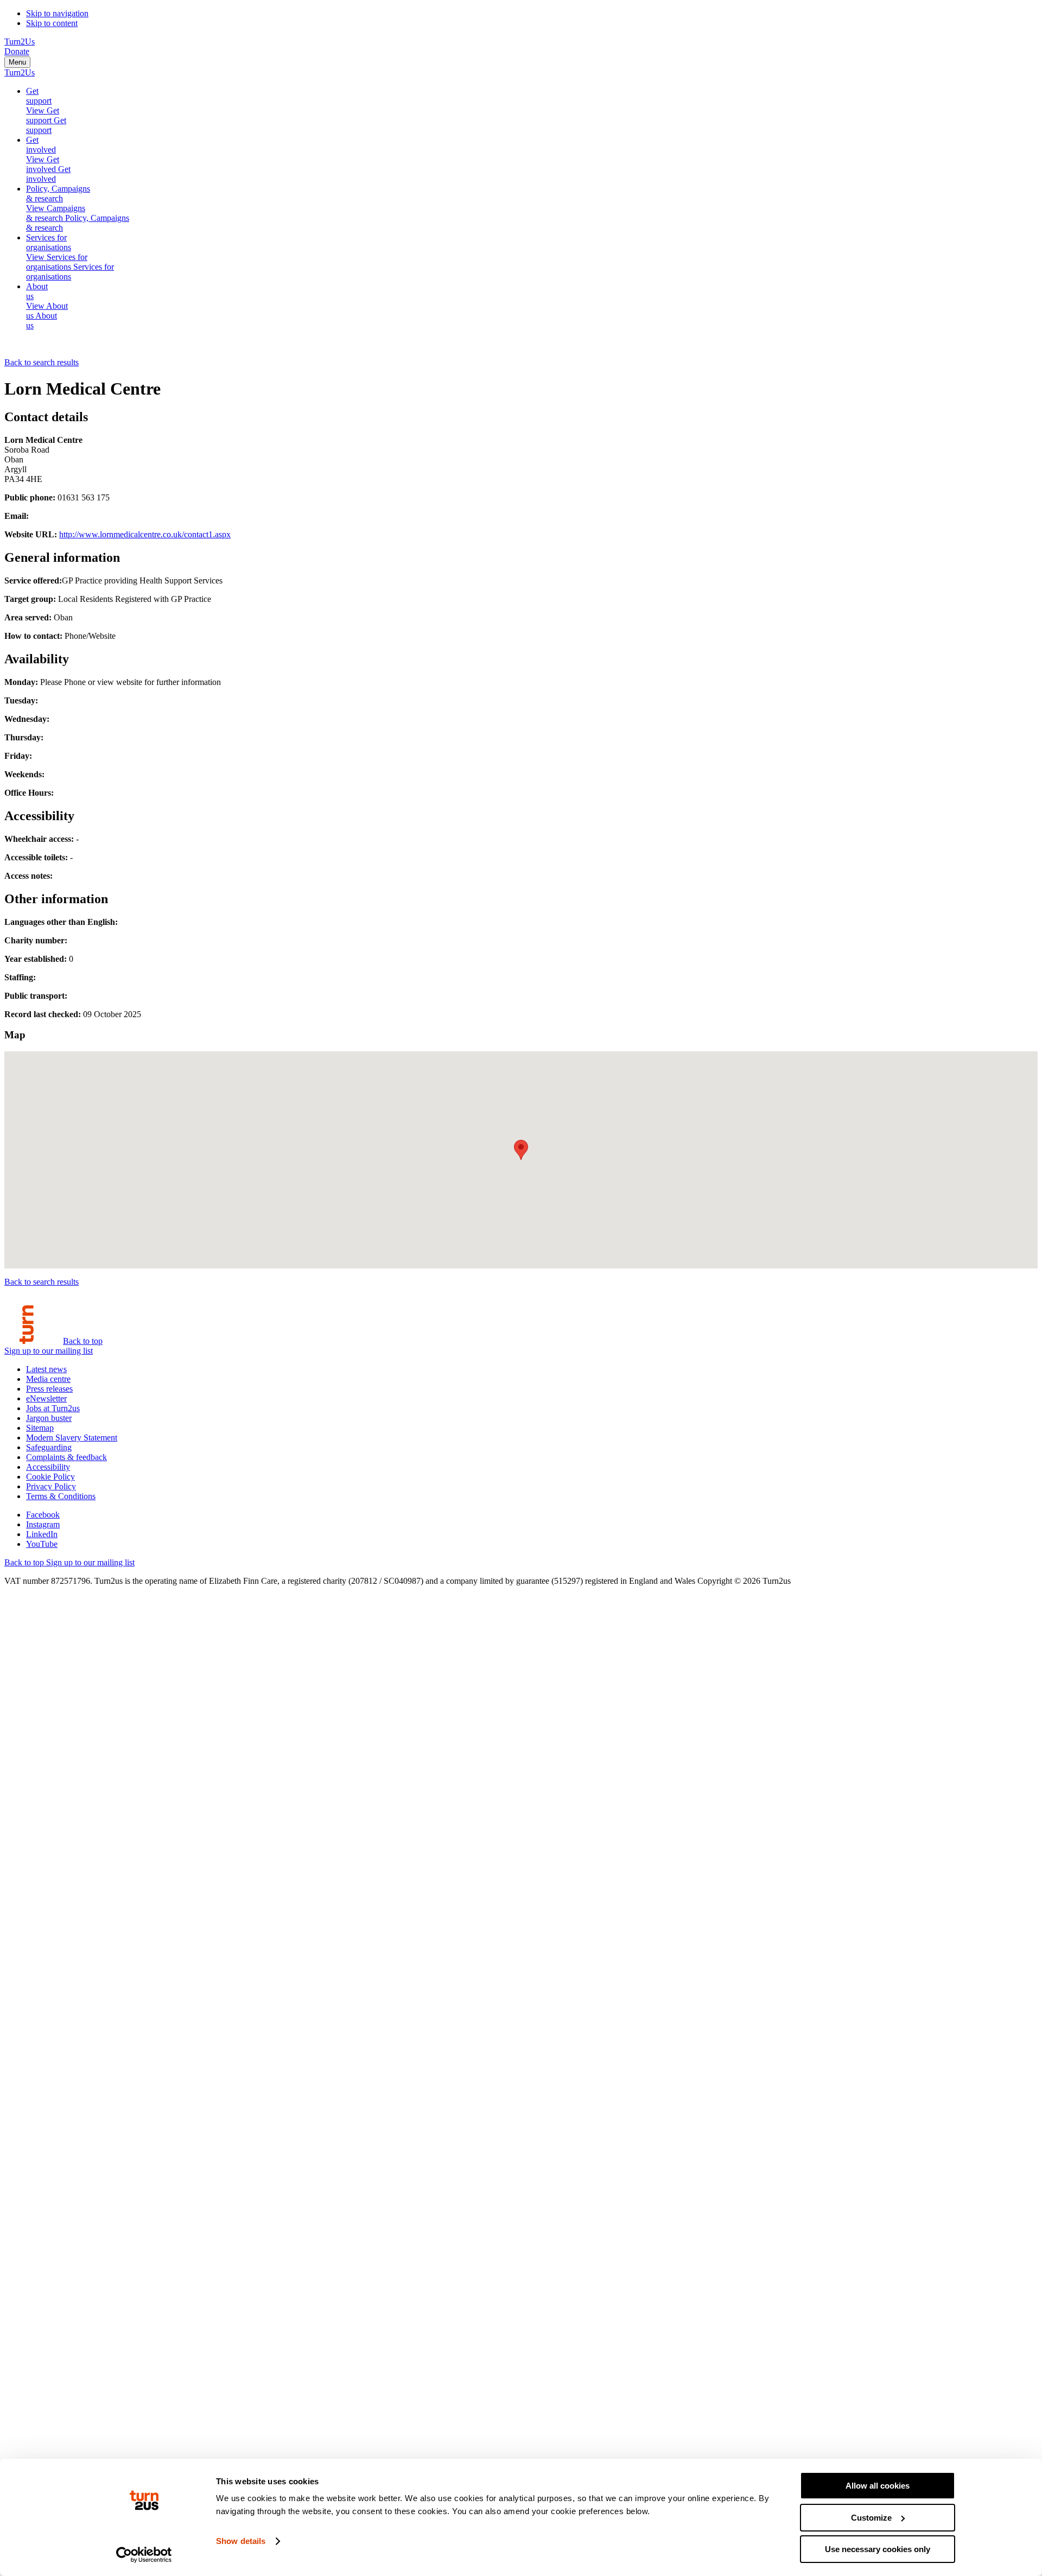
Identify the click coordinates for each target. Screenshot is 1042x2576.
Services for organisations (49, 242)
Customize (871, 2518)
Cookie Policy (50, 1477)
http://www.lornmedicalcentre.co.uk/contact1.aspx (145, 534)
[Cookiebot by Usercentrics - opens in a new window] (144, 2555)
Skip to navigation (57, 13)
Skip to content (52, 23)
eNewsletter (46, 1398)
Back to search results (42, 362)
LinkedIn (42, 1534)
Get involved (41, 145)
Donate (17, 51)
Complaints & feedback (66, 1457)
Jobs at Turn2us (53, 1408)
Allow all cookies (878, 2486)
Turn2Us (20, 42)
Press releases (49, 1389)
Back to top (83, 1341)
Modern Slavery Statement (72, 1438)
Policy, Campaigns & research (58, 193)
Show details (241, 2541)
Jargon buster (49, 1418)
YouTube (42, 1544)
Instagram (43, 1524)
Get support (39, 96)
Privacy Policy (51, 1486)
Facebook (43, 1515)
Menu (17, 62)
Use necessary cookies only (878, 2549)
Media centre (48, 1379)
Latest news (46, 1369)
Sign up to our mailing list (49, 1351)
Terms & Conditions (61, 1496)
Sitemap (40, 1428)
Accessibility (48, 1467)
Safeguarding (49, 1447)
